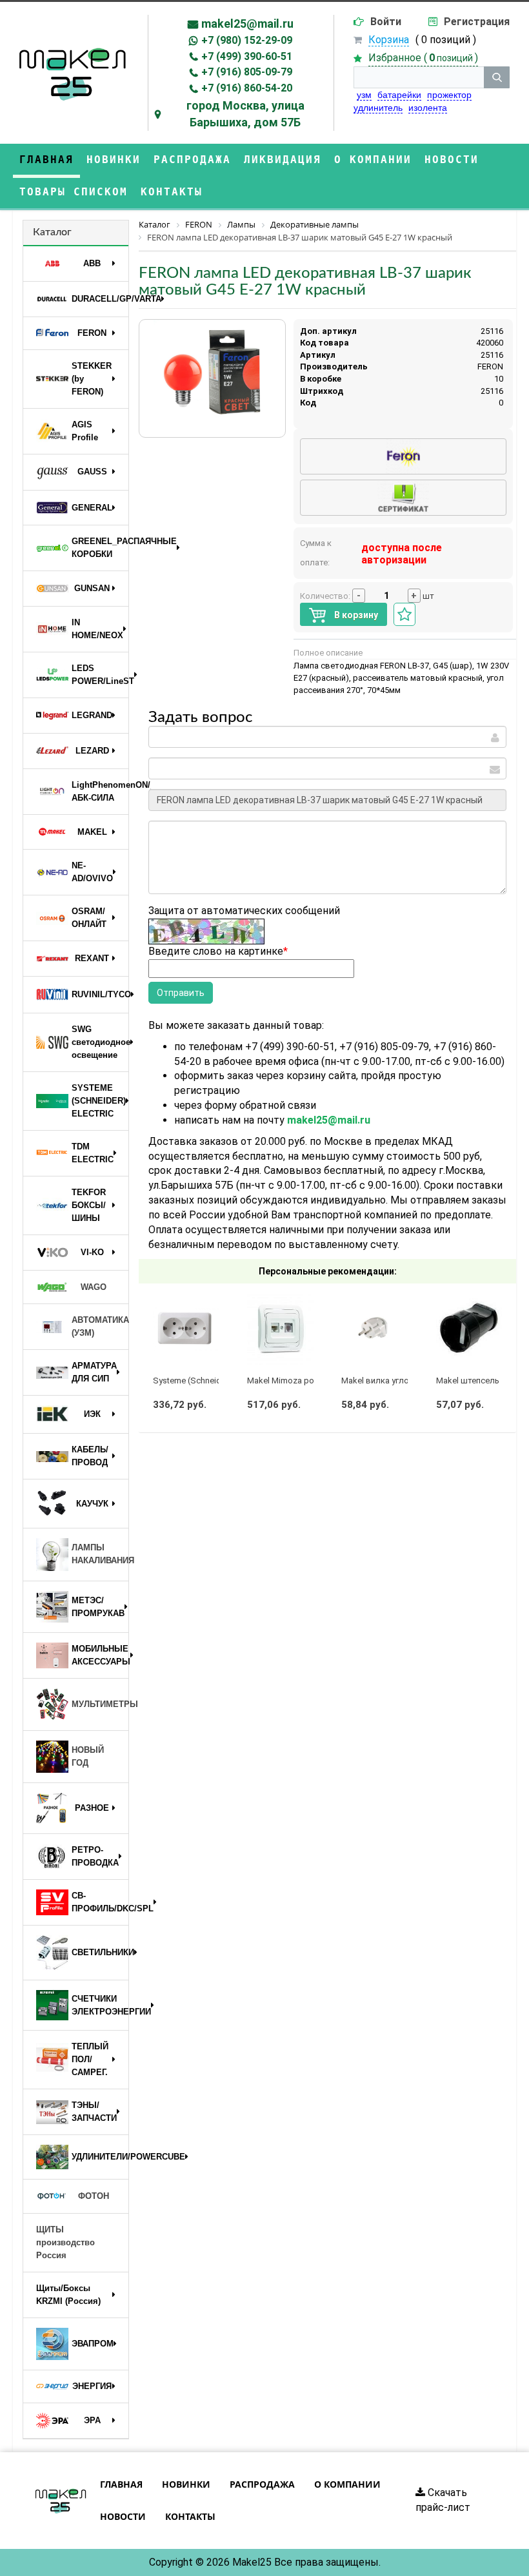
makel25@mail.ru (247, 24)
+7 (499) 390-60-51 (247, 56)
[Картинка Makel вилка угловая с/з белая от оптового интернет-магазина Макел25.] (374, 1329)
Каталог (52, 232)
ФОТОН (94, 2196)
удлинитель (378, 108)
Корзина (389, 40)
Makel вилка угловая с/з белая (402, 1381)
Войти (386, 22)
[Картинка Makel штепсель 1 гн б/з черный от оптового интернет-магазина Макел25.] (469, 1329)
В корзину (355, 615)
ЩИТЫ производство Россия (65, 2242)
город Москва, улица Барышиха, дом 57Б (245, 114)
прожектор (449, 95)
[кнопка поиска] (497, 77)
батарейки (399, 95)
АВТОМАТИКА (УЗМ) (100, 1326)
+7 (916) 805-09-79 (247, 72)
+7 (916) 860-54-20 (247, 88)
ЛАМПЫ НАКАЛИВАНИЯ (100, 1554)
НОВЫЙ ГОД (88, 1756)
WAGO (94, 1287)
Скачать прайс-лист (443, 2500)
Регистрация (477, 22)
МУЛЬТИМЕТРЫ (100, 1704)
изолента (428, 108)
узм (364, 95)
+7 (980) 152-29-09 (247, 40)
